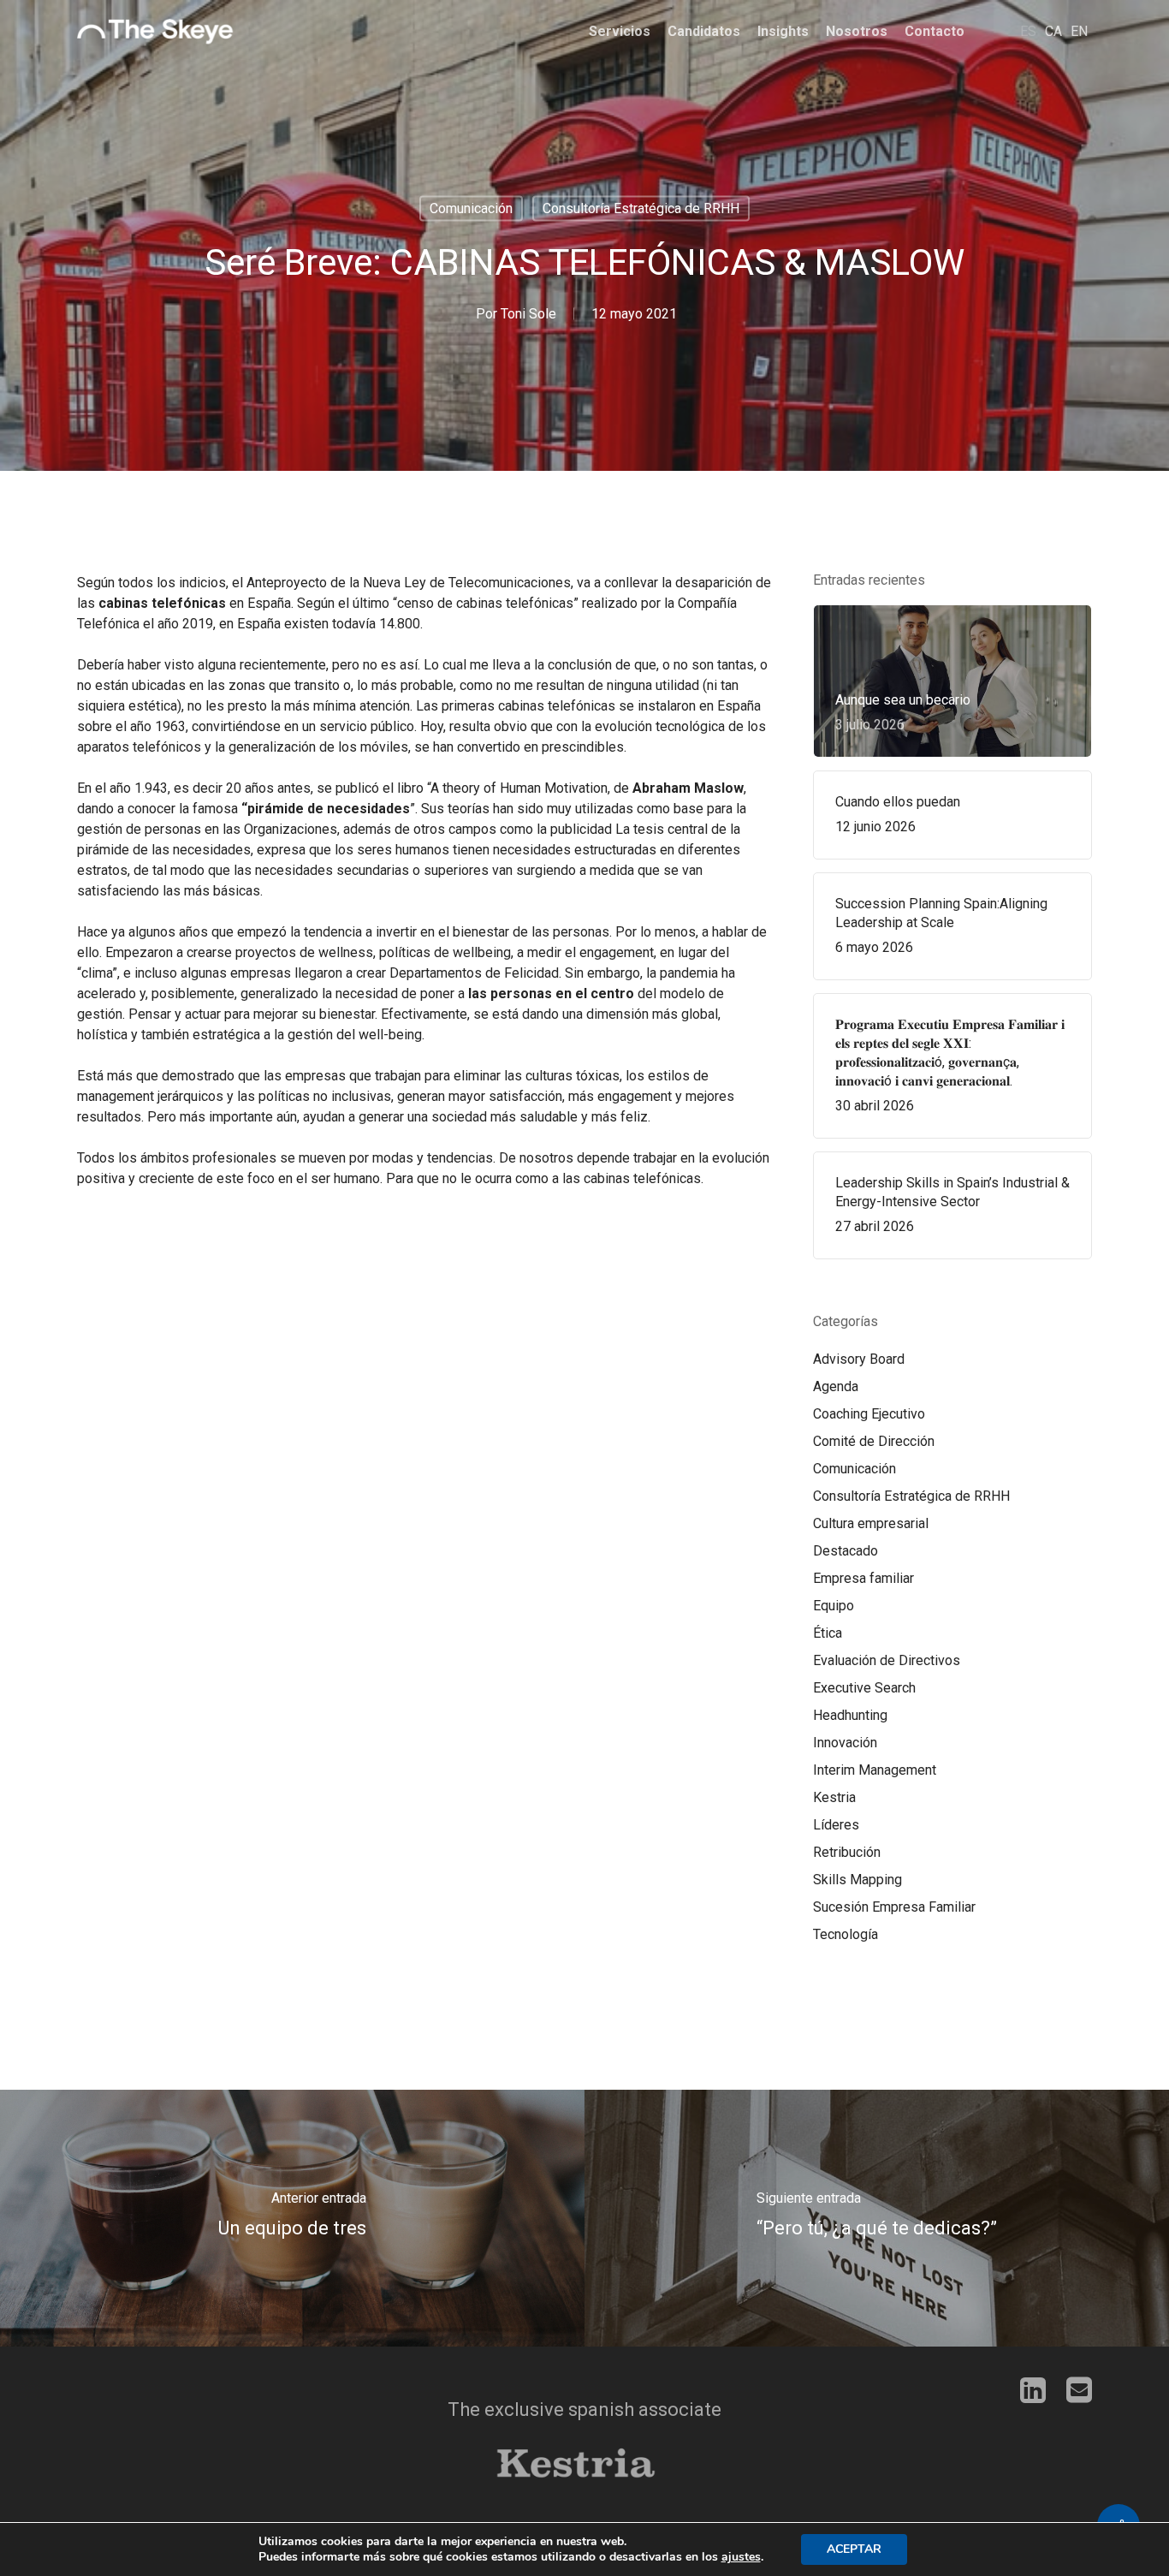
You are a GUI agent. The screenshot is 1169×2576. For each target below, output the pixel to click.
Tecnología (846, 1934)
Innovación (845, 1743)
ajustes (741, 2557)
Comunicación (471, 208)
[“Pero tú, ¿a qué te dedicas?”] (877, 2218)
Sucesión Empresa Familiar (894, 1907)
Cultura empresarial (871, 1523)
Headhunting (850, 1715)
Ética (828, 1633)
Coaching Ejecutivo (869, 1414)
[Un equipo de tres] (292, 2218)
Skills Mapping (857, 1880)
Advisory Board (859, 1359)
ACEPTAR (854, 2549)
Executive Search (864, 1688)
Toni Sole (528, 314)
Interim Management (875, 1770)
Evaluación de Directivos (887, 1660)
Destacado (846, 1551)
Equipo (834, 1606)
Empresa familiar (863, 1578)
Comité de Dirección (874, 1441)
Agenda (836, 1386)
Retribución (847, 1852)
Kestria (834, 1797)
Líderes (836, 1825)
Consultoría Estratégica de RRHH (641, 208)
